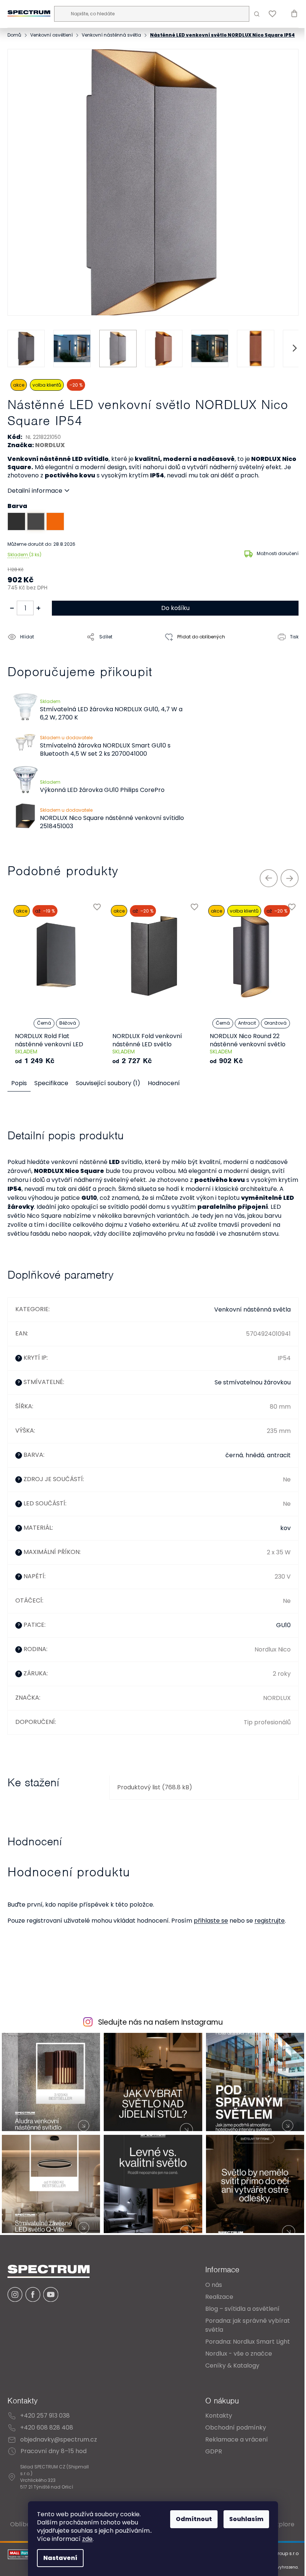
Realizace (214, 2303)
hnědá (249, 1465)
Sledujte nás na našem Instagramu (158, 2032)
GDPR (208, 2458)
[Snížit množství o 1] (12, 609)
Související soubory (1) (108, 1084)
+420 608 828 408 (47, 2434)
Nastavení (58, 2558)
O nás (208, 2291)
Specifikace (51, 1084)
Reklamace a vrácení (231, 2446)
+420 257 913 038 (45, 2422)
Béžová (68, 1024)
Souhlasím (244, 2519)
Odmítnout (191, 2519)
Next (284, 879)
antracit (273, 1465)
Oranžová (275, 1024)
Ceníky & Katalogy (227, 2372)
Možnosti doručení (272, 555)
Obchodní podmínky (230, 2434)
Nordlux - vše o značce (233, 2360)
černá (229, 1465)
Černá (44, 1024)
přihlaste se (211, 1931)
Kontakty (213, 2422)
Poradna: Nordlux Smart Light (242, 2348)
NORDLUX (50, 446)
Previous (263, 879)
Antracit (247, 1024)
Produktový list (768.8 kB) (153, 1797)
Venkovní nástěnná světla (247, 1320)
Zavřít (50, 655)
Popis (19, 1084)
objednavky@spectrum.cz (59, 2446)
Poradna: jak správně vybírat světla (242, 2332)
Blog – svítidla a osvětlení (237, 2315)
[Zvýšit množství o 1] (38, 609)
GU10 (278, 1635)
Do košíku (172, 609)
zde (85, 2539)
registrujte (270, 1931)
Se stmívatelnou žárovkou (247, 1392)
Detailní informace (35, 492)
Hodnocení (164, 1084)
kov (280, 1538)
